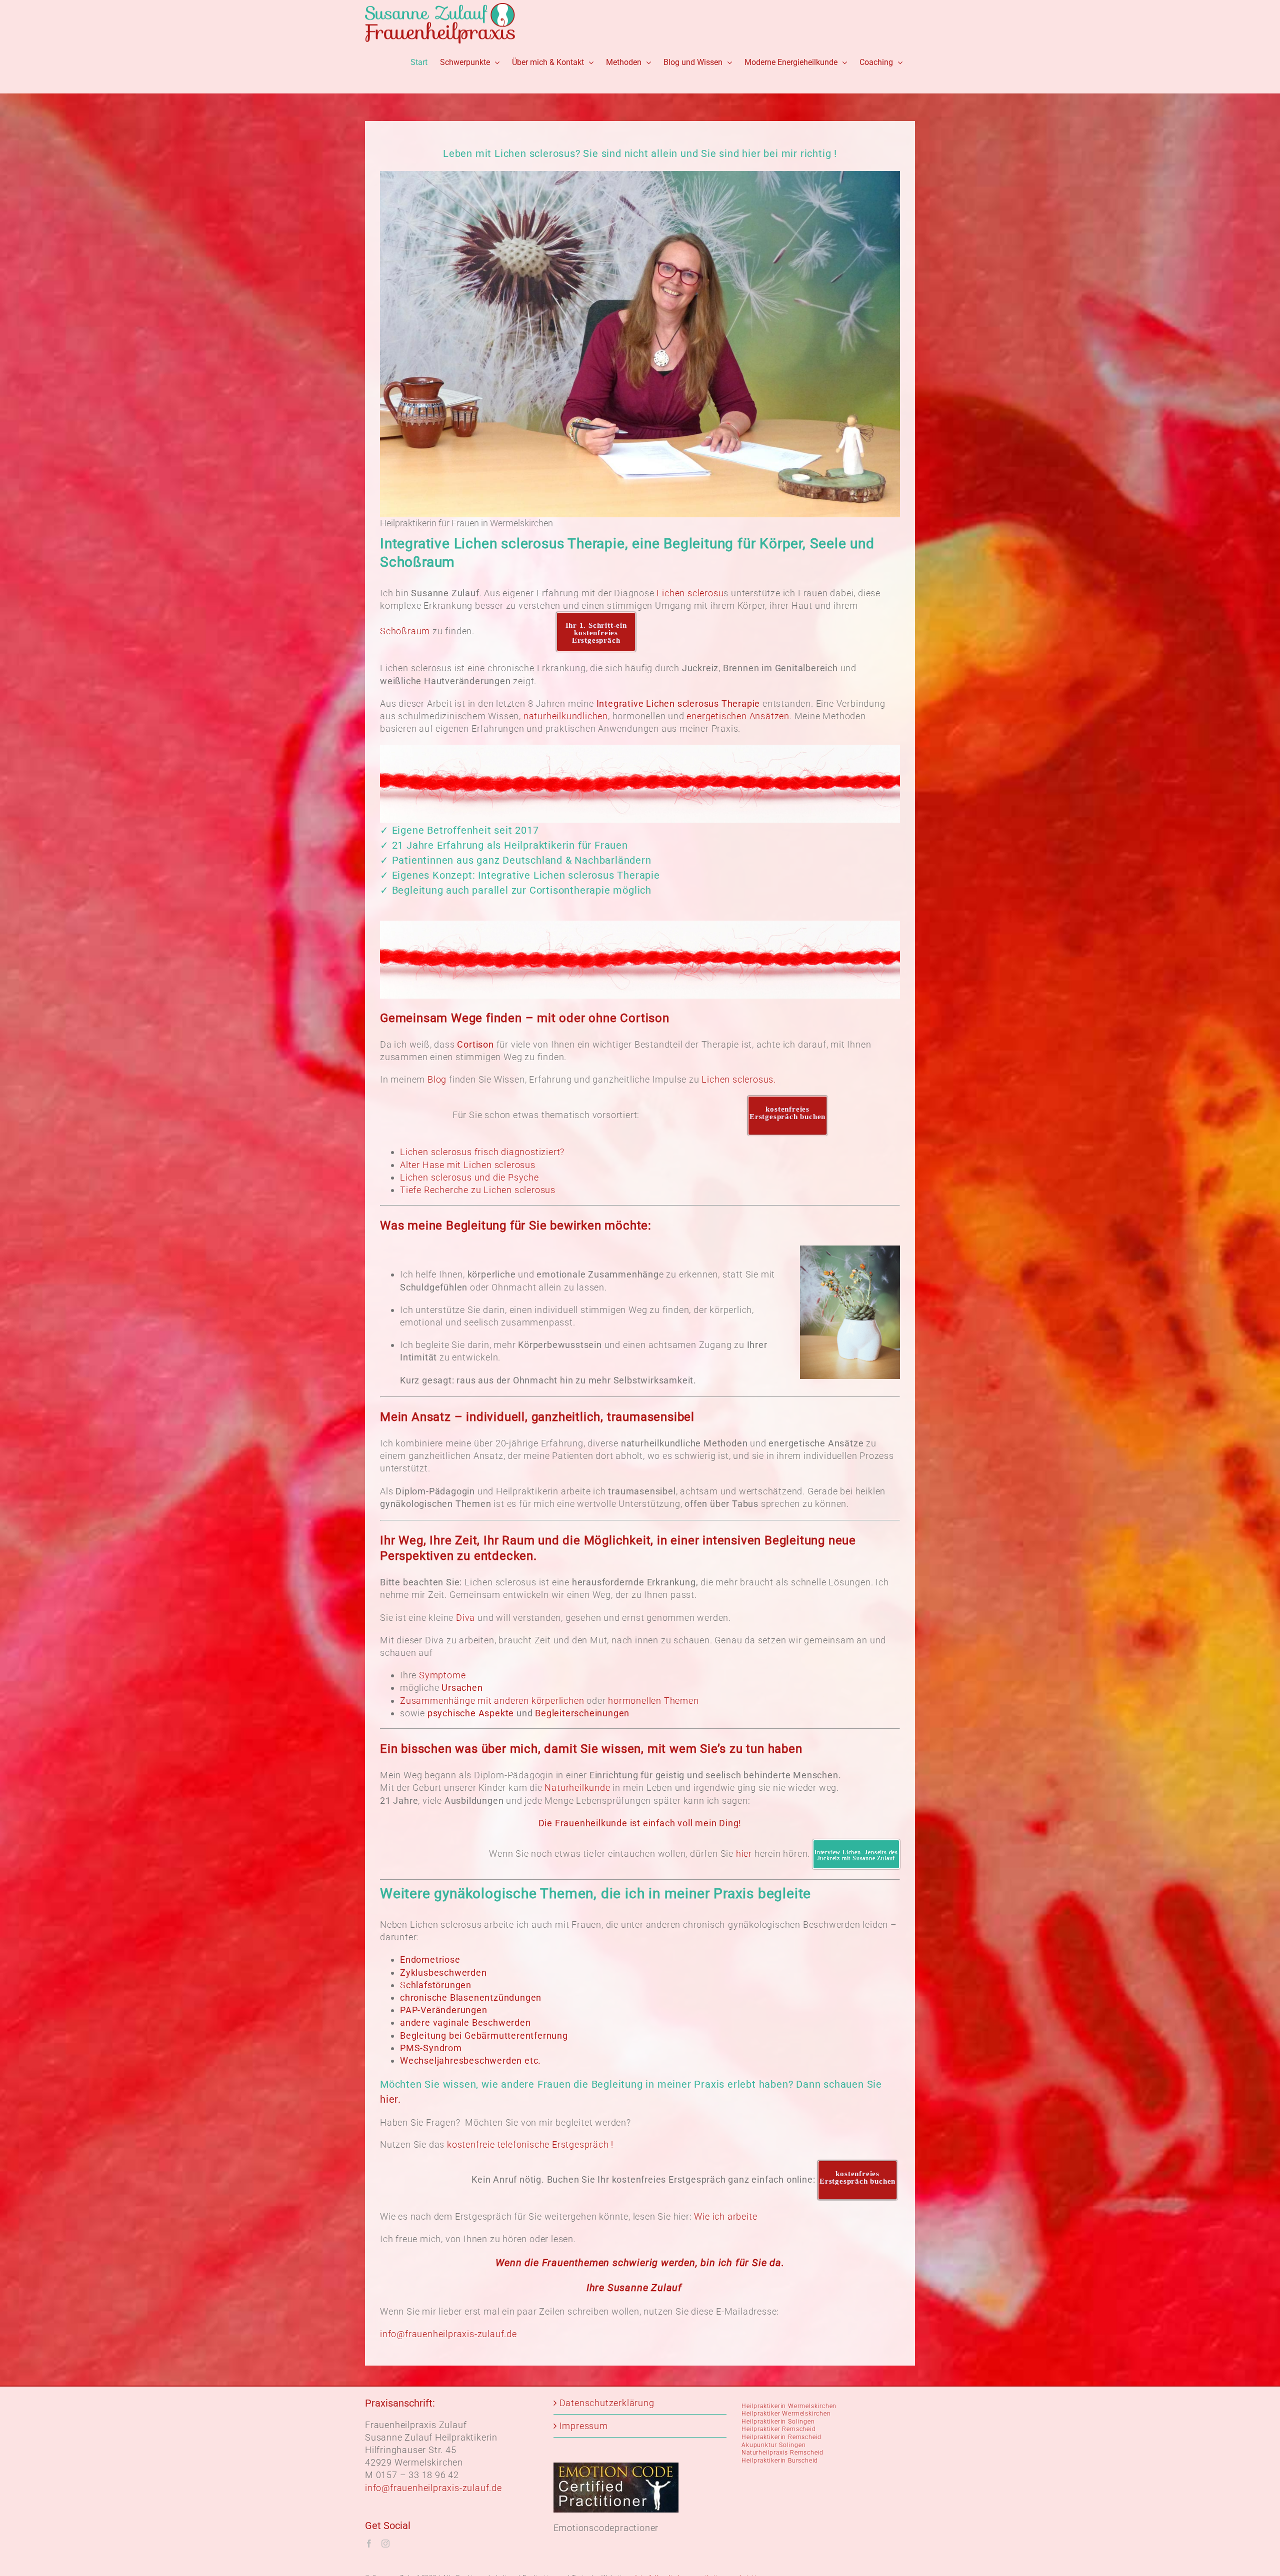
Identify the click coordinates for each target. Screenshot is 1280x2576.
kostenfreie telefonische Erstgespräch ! (532, 2144)
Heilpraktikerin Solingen (778, 2422)
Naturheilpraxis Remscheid (782, 2453)
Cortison (475, 1044)
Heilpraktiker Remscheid (778, 2429)
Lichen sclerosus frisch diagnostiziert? (482, 1152)
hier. (390, 2099)
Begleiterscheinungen (582, 1713)
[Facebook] (369, 2544)
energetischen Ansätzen (738, 716)
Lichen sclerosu (690, 593)
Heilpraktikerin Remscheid (781, 2437)
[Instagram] (386, 2544)
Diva (465, 1618)
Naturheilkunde (577, 1788)
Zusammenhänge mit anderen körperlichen (492, 1701)
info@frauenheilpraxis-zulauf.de (448, 2334)
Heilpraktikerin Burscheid (780, 2461)
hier (743, 1854)
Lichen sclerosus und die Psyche (471, 1177)
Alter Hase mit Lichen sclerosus (468, 1165)
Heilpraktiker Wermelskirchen (786, 2414)
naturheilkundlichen (566, 716)
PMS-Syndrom (431, 2048)
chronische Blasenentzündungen (471, 1997)
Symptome (442, 1675)
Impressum (584, 2426)
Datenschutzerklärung (607, 2403)
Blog (437, 1079)
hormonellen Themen (653, 1701)
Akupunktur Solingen (773, 2445)
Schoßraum (405, 631)
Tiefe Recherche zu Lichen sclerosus (478, 1190)
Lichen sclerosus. (739, 1079)
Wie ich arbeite (725, 2216)
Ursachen (462, 1688)
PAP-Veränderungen (444, 2010)
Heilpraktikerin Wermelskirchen (789, 2406)
